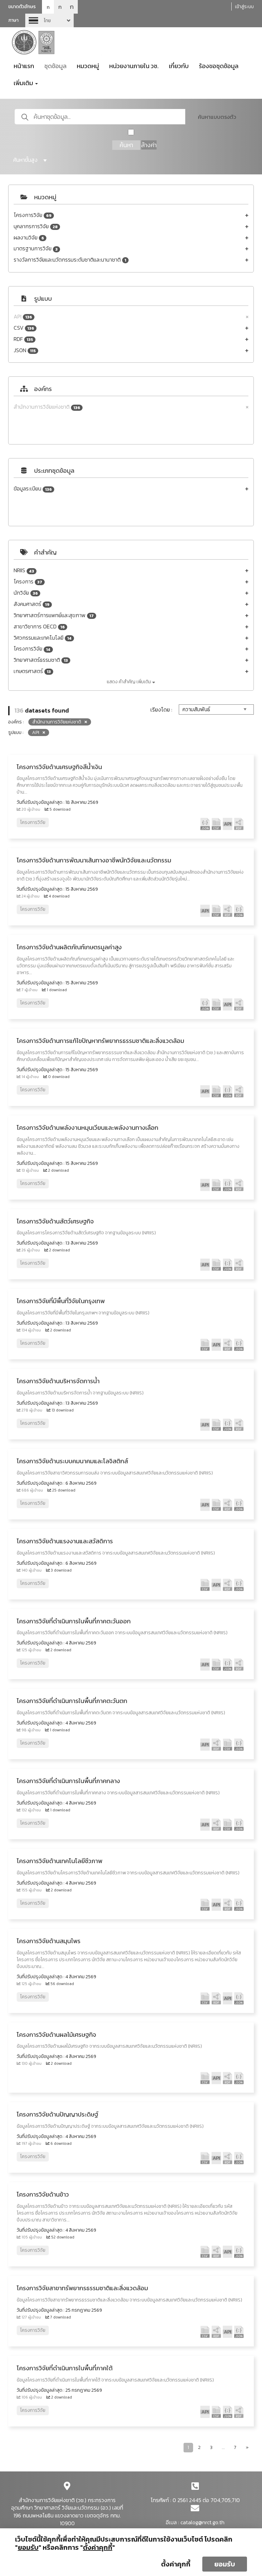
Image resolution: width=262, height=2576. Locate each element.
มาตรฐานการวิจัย (36, 248)
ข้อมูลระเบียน (33, 489)
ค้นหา (126, 145)
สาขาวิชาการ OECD (39, 627)
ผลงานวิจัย (29, 238)
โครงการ (28, 582)
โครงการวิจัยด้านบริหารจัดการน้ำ (58, 1381)
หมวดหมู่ (88, 66)
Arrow (49, 20)
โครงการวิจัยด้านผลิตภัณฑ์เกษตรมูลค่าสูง (69, 947)
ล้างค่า (149, 145)
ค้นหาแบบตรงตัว (217, 117)
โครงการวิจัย (33, 215)
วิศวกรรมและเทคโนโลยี (43, 638)
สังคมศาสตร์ (32, 604)
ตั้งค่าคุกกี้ (176, 2564)
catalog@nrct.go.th (202, 2522)
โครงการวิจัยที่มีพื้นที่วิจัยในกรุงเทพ (61, 1301)
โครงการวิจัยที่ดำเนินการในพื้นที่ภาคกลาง (68, 1781)
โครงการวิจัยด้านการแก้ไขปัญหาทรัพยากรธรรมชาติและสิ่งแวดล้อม (100, 1041)
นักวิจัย (26, 593)
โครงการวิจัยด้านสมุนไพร (49, 1941)
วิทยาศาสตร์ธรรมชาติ (41, 660)
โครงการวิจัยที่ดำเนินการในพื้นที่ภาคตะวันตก (72, 1701)
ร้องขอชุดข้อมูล (219, 66)
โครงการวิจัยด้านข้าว (43, 2194)
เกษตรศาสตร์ (32, 671)
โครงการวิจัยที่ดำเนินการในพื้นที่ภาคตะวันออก (74, 1621)
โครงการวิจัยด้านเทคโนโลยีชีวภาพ (60, 1861)
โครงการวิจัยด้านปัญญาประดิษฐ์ (57, 2114)
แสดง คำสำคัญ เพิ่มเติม (129, 682)
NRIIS (24, 570)
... (223, 2447)
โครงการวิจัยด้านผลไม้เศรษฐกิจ (56, 2035)
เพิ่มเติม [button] (24, 83)
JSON (25, 350)
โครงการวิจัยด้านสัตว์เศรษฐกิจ (55, 1221)
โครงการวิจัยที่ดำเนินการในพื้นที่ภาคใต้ (65, 2368)
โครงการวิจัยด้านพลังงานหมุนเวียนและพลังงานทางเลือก (88, 1128)
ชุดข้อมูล (55, 66)
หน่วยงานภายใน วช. (134, 66)
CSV (24, 328)
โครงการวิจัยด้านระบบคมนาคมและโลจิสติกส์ (72, 1461)
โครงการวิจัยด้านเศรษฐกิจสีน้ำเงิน (59, 767)
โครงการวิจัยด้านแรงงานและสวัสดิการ (65, 1541)
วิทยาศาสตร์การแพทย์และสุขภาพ (54, 615)
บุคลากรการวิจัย (36, 226)
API (23, 317)
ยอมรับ (225, 2564)
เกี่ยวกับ (179, 66)
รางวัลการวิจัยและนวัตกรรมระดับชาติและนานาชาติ (70, 260)
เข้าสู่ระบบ (244, 7)
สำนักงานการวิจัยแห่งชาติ (47, 407)
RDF (23, 339)
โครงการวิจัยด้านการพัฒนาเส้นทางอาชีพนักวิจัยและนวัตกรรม (94, 860)
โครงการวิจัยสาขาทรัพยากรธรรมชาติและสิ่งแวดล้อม (82, 2288)
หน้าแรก (24, 66)
